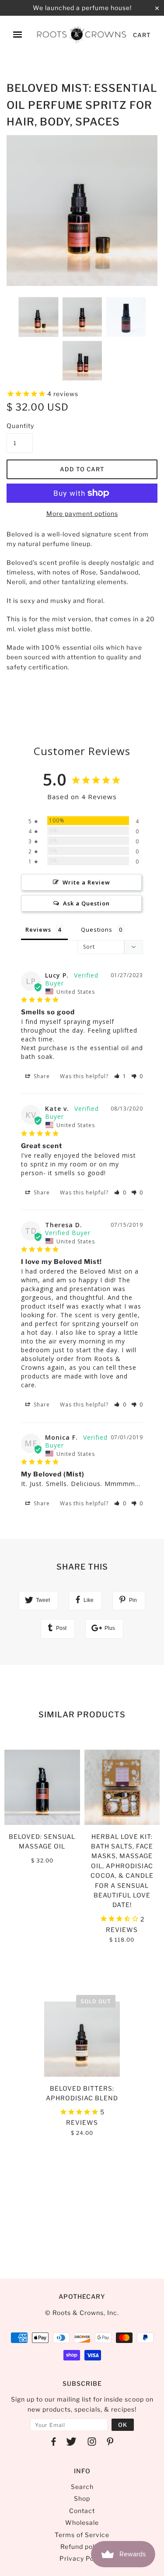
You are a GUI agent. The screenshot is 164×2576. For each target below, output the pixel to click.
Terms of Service (82, 2535)
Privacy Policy (82, 2558)
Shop (82, 2498)
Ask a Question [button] (86, 903)
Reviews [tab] (38, 929)
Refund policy (82, 2546)
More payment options (82, 513)
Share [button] (41, 1076)
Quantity (20, 426)
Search (82, 2487)
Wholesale (82, 2522)
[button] (120, 1076)
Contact (82, 2511)
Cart (142, 35)
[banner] (82, 35)
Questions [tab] (97, 929)
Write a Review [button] (86, 882)
